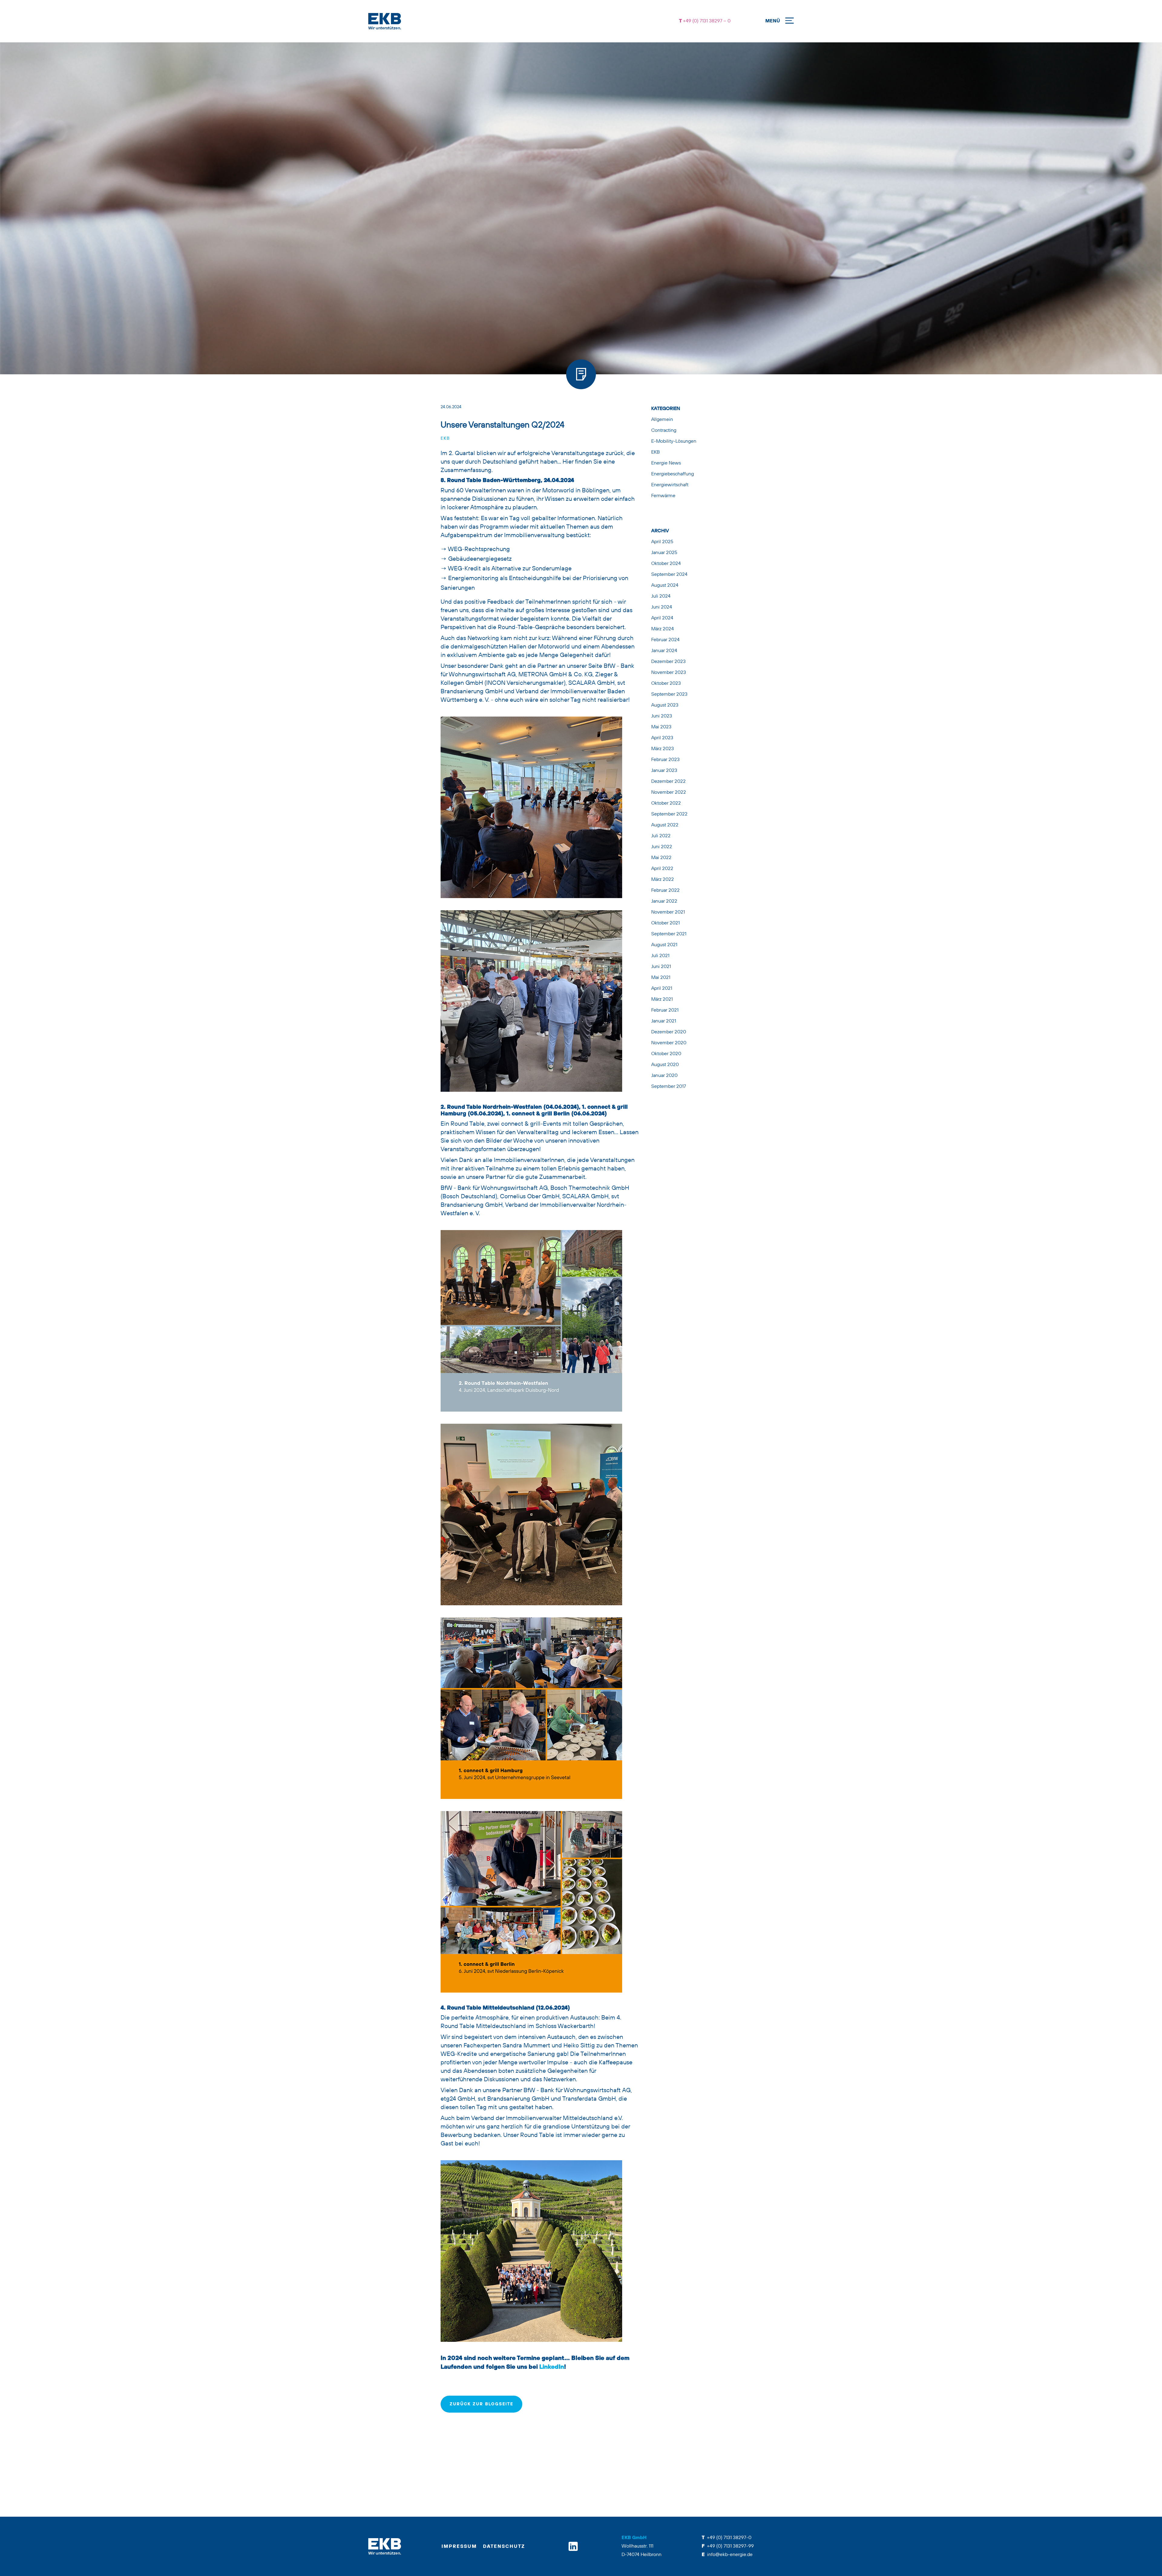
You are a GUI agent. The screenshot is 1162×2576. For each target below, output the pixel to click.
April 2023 (662, 738)
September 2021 (669, 934)
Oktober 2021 (665, 923)
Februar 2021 (665, 1010)
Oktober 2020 (666, 1054)
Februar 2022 (665, 891)
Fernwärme (663, 496)
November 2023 (669, 673)
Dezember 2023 (668, 662)
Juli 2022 (661, 836)
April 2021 (662, 989)
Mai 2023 (661, 727)
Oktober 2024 (666, 564)
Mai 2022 (661, 858)
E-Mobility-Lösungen (674, 441)
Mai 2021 (661, 978)
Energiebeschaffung (673, 474)
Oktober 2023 (666, 684)
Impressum (459, 2547)
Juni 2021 (661, 967)
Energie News (666, 463)
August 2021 (664, 945)
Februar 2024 (665, 640)
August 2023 (665, 705)
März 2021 (662, 999)
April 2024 (662, 618)
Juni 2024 (662, 607)
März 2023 (663, 749)
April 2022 (662, 869)
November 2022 (669, 792)
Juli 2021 (660, 956)
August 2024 (665, 586)
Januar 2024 (664, 651)
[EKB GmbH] (508, 21)
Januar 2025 (664, 553)
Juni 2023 (662, 716)
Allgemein (662, 420)
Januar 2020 (664, 1076)
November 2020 (669, 1043)
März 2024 (663, 629)
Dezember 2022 (668, 782)
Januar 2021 (664, 1021)
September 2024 (669, 575)
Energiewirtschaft (670, 485)
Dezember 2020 (669, 1032)
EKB (445, 438)
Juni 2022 (662, 847)
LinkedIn (552, 2367)
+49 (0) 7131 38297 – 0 (706, 21)
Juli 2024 (661, 596)
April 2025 (662, 542)
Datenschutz (504, 2547)
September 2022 (669, 814)
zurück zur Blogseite (481, 2404)
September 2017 (669, 1087)
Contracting (664, 431)
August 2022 (665, 825)
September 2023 (669, 694)
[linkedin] (573, 2546)
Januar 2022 (664, 901)
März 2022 (663, 880)
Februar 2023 (665, 760)
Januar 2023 (664, 771)
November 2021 (668, 912)
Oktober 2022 (666, 803)
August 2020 (665, 1065)
